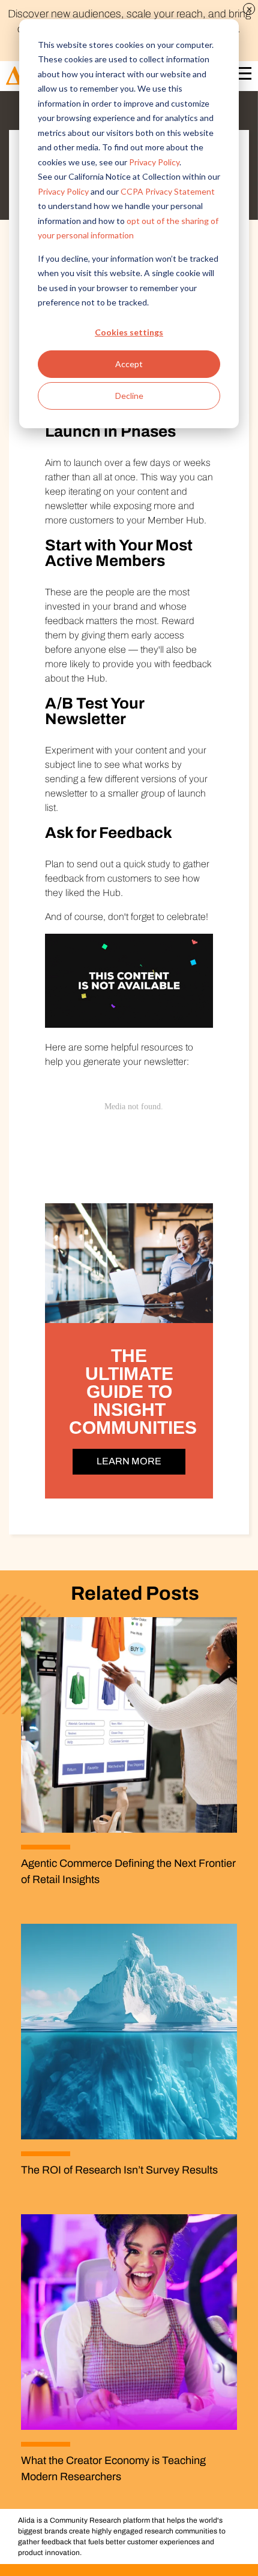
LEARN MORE (129, 1461)
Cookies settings (129, 332)
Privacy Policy (154, 162)
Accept (129, 364)
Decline (129, 396)
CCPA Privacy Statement (168, 191)
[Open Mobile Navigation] (242, 76)
